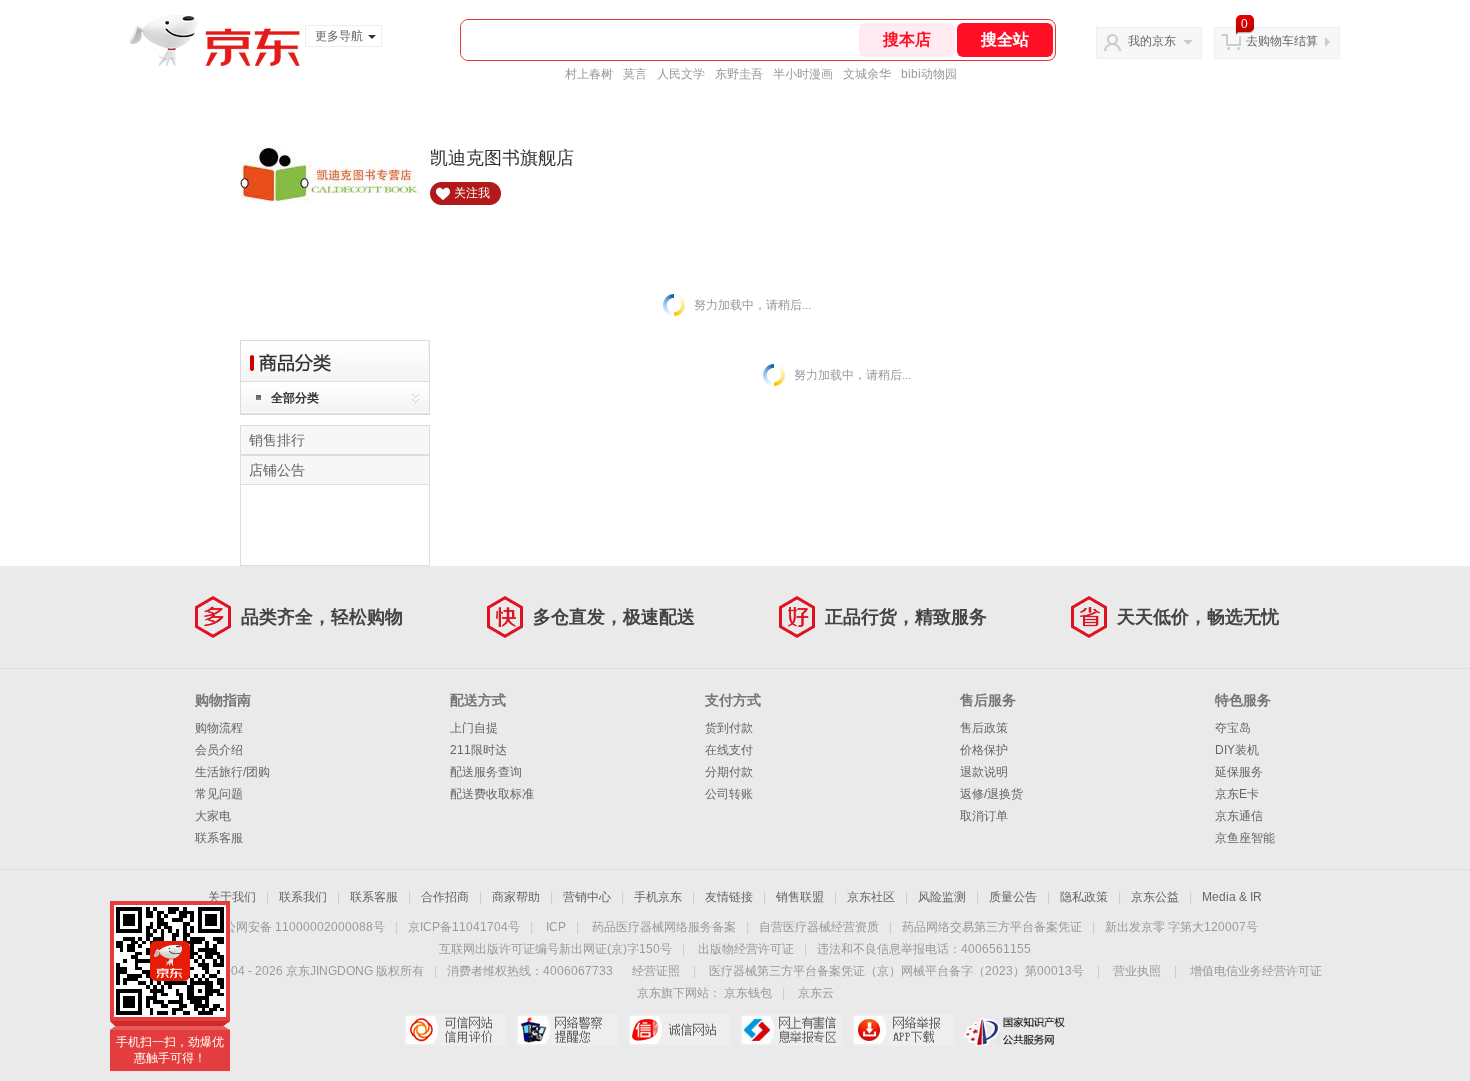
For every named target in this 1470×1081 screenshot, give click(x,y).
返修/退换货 (991, 794)
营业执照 (1137, 971)
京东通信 (1239, 816)
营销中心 (587, 897)
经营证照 (656, 971)
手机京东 (658, 897)
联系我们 (303, 897)
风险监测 (942, 897)
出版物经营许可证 (746, 949)
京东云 (816, 993)
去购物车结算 (1282, 41)
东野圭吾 (739, 74)
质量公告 (1013, 897)
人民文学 (681, 74)
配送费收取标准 (492, 794)
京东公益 (1155, 897)
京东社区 (871, 897)
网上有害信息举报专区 (791, 1030)
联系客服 (219, 838)
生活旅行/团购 (232, 772)
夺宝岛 (1233, 728)
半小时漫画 (803, 74)
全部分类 (295, 398)
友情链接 (729, 897)
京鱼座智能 (1245, 838)
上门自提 (474, 728)
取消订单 (984, 816)
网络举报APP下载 (903, 1030)
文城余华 (867, 74)
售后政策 (984, 728)
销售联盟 (800, 897)
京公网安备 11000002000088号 (298, 927)
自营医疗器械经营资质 (819, 927)
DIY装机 (1237, 750)
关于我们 (232, 897)
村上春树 (589, 74)
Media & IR (1232, 897)
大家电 (213, 816)
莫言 (635, 74)
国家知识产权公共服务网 (1015, 1030)
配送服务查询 (486, 772)
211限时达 (478, 750)
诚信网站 (679, 1030)
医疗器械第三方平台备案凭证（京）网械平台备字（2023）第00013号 (896, 971)
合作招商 (445, 897)
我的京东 (1152, 41)
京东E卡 (1237, 794)
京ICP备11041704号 (464, 927)
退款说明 (984, 772)
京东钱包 (748, 993)
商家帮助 (516, 897)
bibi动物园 (929, 74)
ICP (556, 927)
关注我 (472, 193)
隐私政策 (1084, 897)
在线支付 (729, 750)
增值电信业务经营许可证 (1256, 971)
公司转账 (729, 794)
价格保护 (984, 750)
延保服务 (1239, 772)
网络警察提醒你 (567, 1030)
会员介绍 (219, 750)
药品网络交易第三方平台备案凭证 (992, 927)
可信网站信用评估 (455, 1030)
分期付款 (729, 772)
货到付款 (729, 728)
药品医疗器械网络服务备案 (664, 927)
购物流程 (219, 728)
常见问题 (219, 794)
